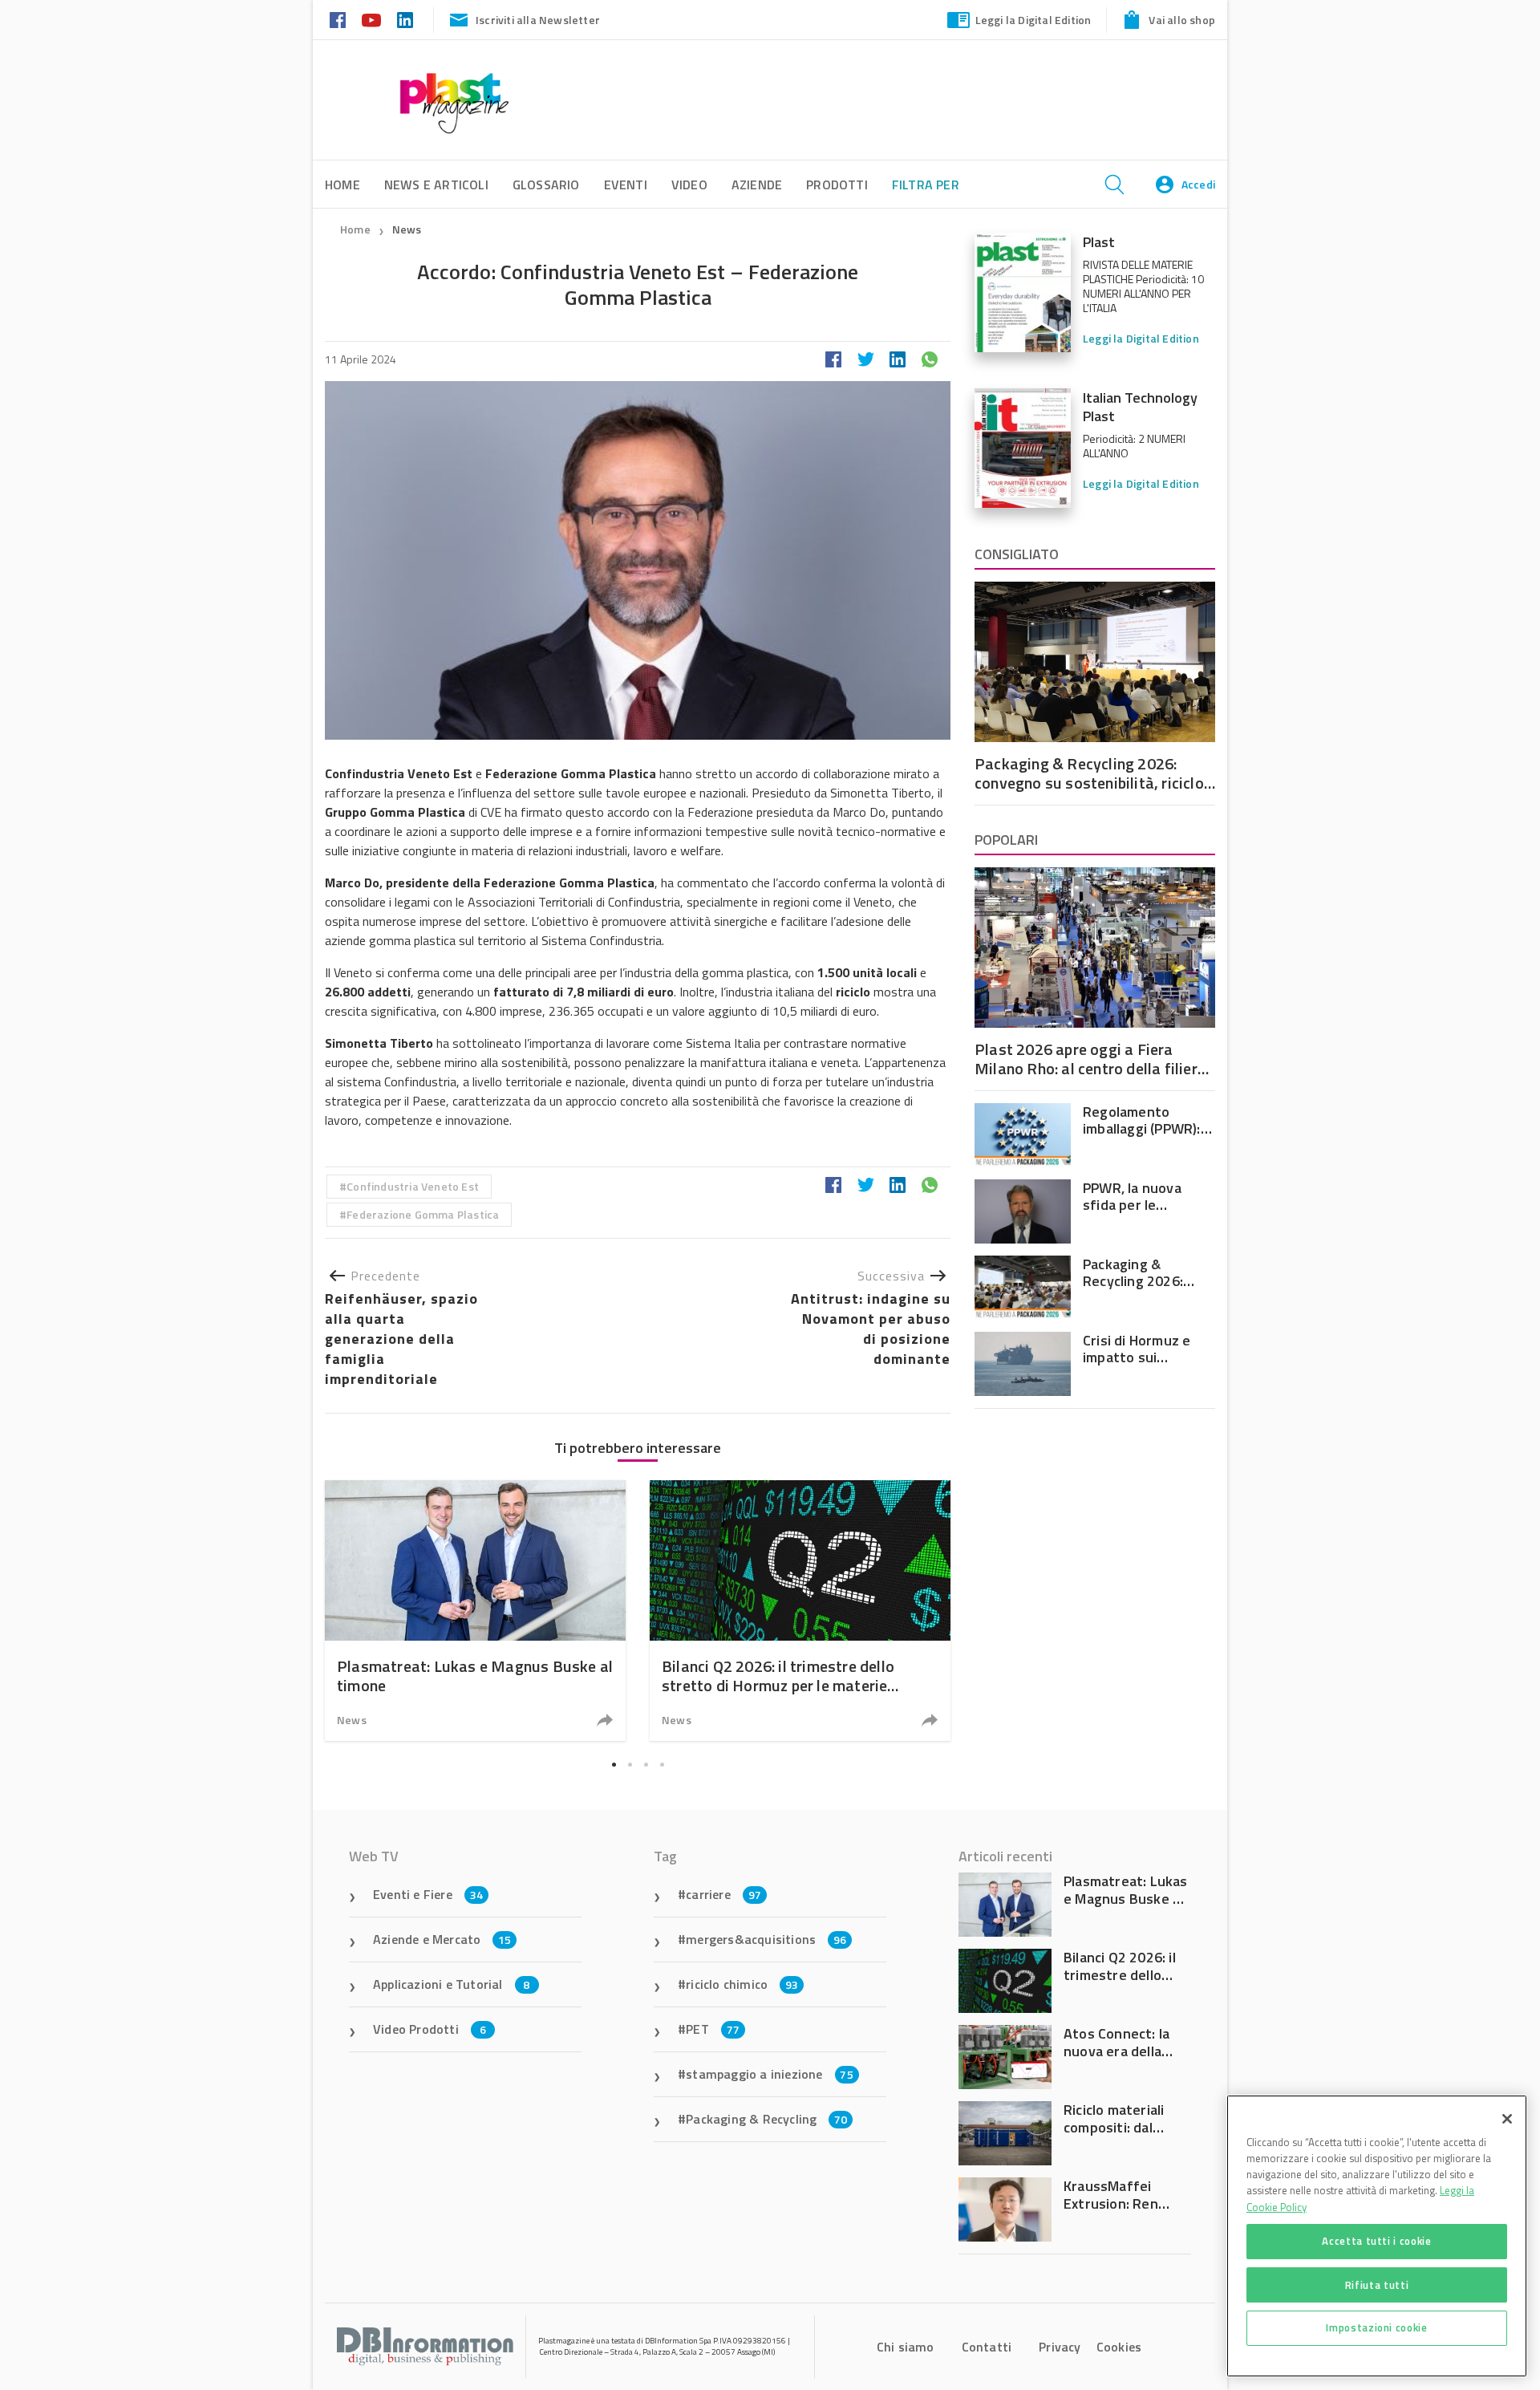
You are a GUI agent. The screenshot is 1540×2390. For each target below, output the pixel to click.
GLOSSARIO (546, 185)
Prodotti (837, 185)
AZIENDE (757, 185)
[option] (475, 1611)
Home (355, 229)
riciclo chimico (742, 1984)
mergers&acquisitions (766, 1939)
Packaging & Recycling (766, 2119)
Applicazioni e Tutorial (452, 1984)
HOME (342, 185)
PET (713, 2029)
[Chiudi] (1507, 2119)
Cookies (1119, 2347)
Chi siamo (906, 2347)
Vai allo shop (1182, 20)
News (407, 229)
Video (689, 185)
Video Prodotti (430, 2029)
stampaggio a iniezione (770, 2074)
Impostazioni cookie (1376, 2327)
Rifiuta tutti (1377, 2284)
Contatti (987, 2347)
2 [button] (630, 1765)
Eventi (626, 185)
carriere (723, 1894)
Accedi (1198, 184)
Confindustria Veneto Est (413, 1186)
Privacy (1060, 2347)
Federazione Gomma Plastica (423, 1214)
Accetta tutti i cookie (1376, 2241)
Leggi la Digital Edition (1033, 20)
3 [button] (646, 1765)
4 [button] (662, 1765)
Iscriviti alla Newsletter (538, 20)
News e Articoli (436, 185)
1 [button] (614, 1765)
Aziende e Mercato (442, 1939)
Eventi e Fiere (428, 1894)
